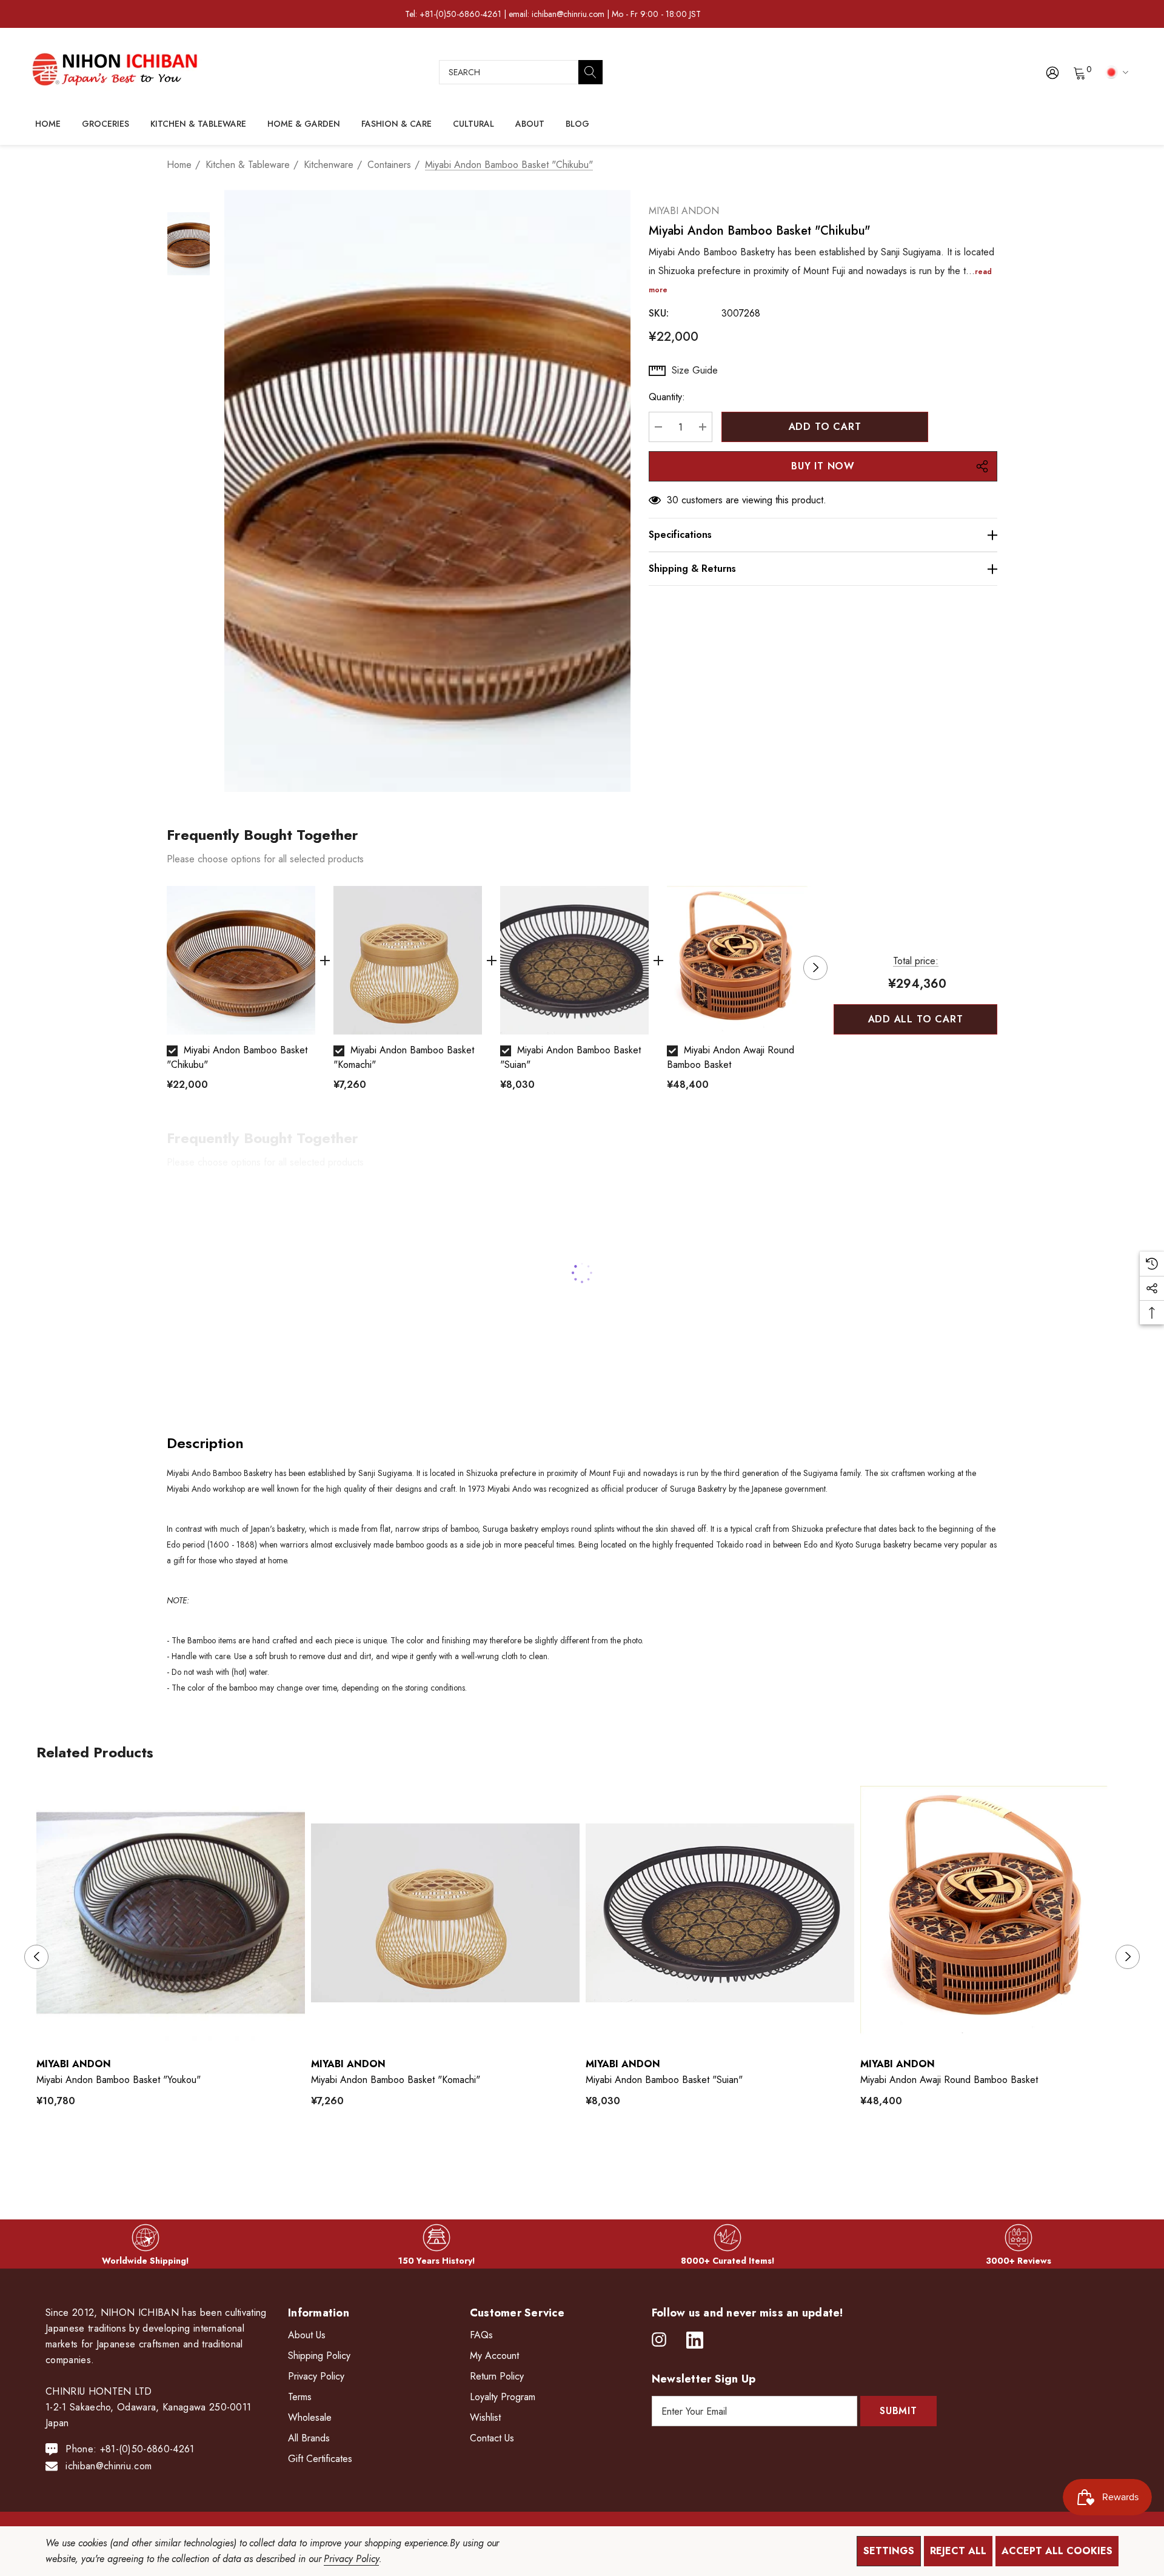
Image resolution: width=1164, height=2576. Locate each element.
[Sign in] (1052, 72)
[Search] (590, 72)
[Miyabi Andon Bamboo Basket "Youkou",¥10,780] (171, 1913)
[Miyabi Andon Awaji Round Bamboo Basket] (741, 960)
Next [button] (815, 968)
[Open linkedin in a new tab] (695, 2340)
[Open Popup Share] (982, 466)
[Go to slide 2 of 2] (592, 2157)
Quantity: (667, 397)
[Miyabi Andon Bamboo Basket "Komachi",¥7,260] (445, 1913)
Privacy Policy (351, 2559)
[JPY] (1115, 72)
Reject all (958, 2551)
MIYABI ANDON (684, 211)
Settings (889, 2551)
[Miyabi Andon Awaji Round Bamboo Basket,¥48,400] (995, 1913)
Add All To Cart (916, 1019)
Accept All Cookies (1057, 2551)
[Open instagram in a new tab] (659, 2340)
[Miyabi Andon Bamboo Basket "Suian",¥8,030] (720, 1913)
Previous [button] (167, 968)
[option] (241, 994)
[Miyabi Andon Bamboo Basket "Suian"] (574, 960)
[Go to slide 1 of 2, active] (573, 2157)
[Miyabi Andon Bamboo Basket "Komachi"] (408, 960)
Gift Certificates (320, 2459)
